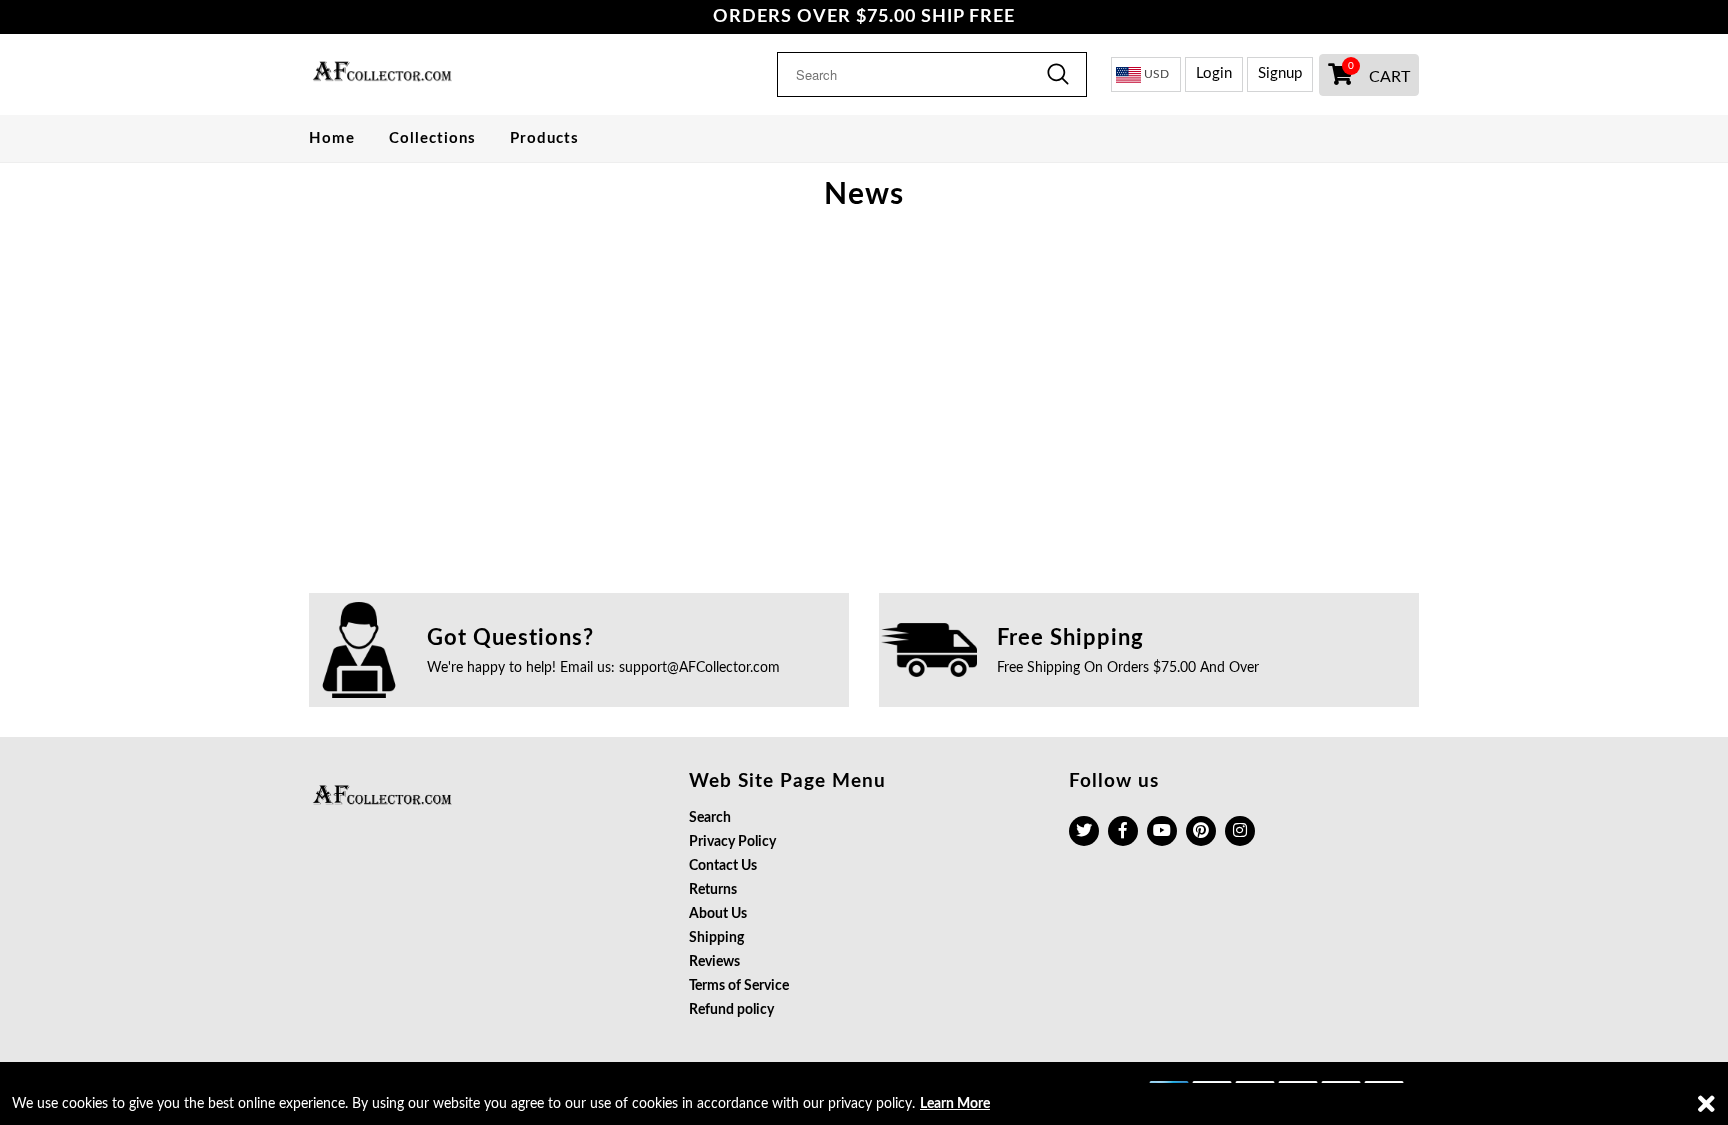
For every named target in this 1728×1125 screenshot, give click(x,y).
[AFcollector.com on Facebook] (1123, 831)
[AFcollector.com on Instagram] (1240, 831)
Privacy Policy (732, 842)
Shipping (716, 938)
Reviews (714, 962)
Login (1214, 73)
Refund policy (731, 1010)
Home (332, 138)
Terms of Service (739, 986)
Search (710, 818)
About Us (718, 914)
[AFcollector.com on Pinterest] (1201, 831)
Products (544, 138)
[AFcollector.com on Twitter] (1084, 831)
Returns (713, 890)
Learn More (955, 1104)
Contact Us (723, 866)
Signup (1280, 73)
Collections (432, 138)
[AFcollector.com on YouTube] (1162, 831)
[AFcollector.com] (436, 74)
